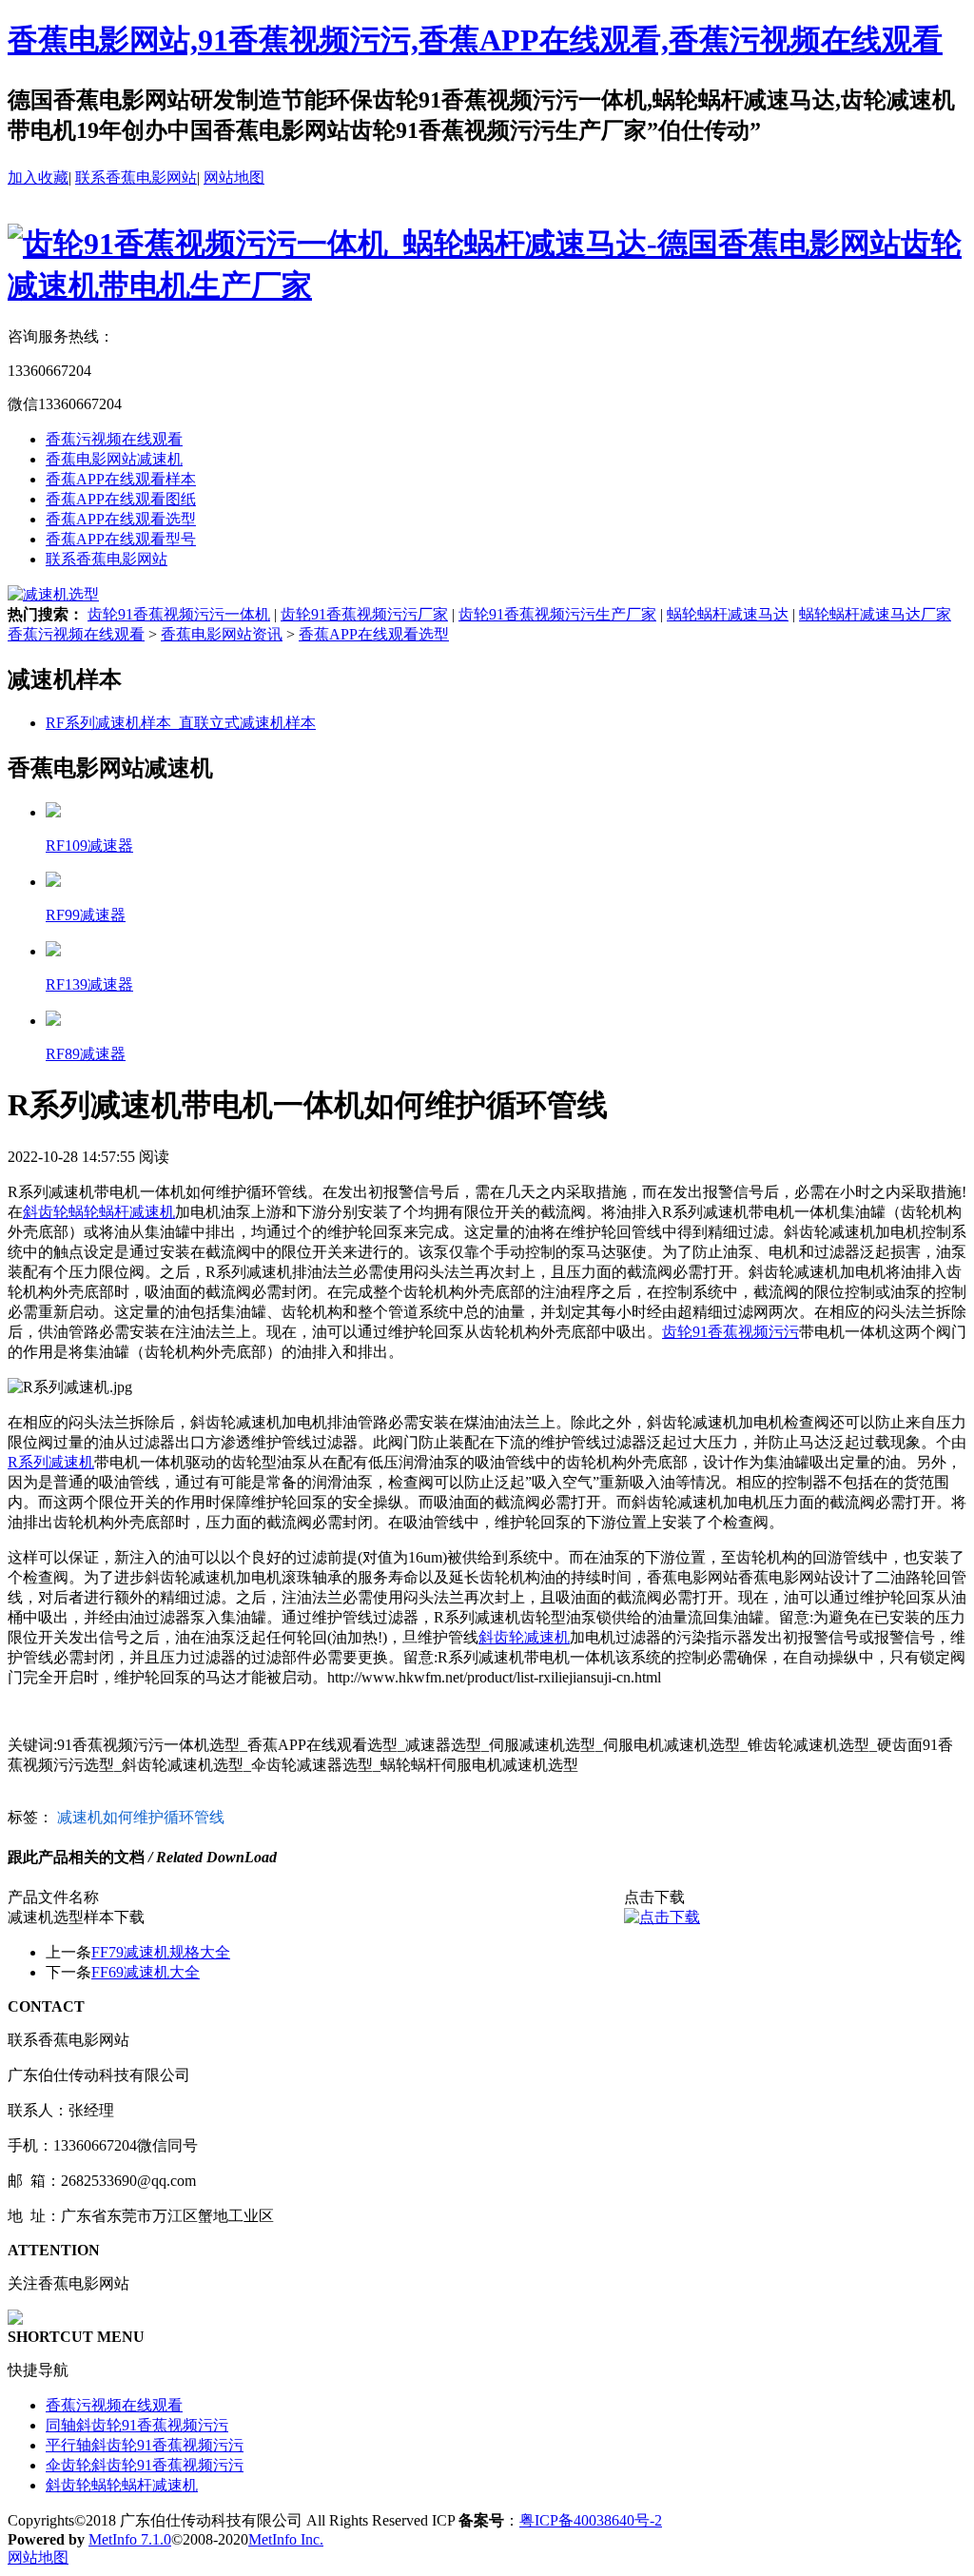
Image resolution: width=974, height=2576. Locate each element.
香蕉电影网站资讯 (222, 634)
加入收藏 (38, 177)
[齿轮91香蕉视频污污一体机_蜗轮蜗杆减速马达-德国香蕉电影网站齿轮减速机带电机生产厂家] (487, 285)
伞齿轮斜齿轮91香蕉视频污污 (145, 2465)
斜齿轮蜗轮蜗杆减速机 (99, 1212)
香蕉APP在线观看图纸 (121, 499)
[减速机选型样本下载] (662, 1917)
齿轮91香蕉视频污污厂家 (364, 614)
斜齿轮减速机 (524, 1637)
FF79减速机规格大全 (161, 1952)
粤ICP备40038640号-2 (591, 2520)
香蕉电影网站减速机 (114, 459)
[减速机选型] (53, 594)
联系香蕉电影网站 (136, 177)
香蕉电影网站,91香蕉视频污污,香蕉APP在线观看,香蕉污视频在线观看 (475, 40)
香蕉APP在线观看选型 (121, 519)
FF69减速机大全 (146, 1972)
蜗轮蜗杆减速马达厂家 (875, 614)
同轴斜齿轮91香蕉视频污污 (137, 2425)
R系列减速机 (51, 1462)
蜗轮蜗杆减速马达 (728, 614)
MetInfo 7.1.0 (130, 2539)
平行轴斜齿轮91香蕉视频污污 (145, 2445)
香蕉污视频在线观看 (114, 439)
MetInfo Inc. (286, 2539)
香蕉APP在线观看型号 (121, 539)
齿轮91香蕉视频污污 (730, 1332)
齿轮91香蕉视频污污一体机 (179, 614)
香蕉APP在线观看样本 (121, 479)
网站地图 (234, 177)
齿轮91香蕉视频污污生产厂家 (557, 614)
